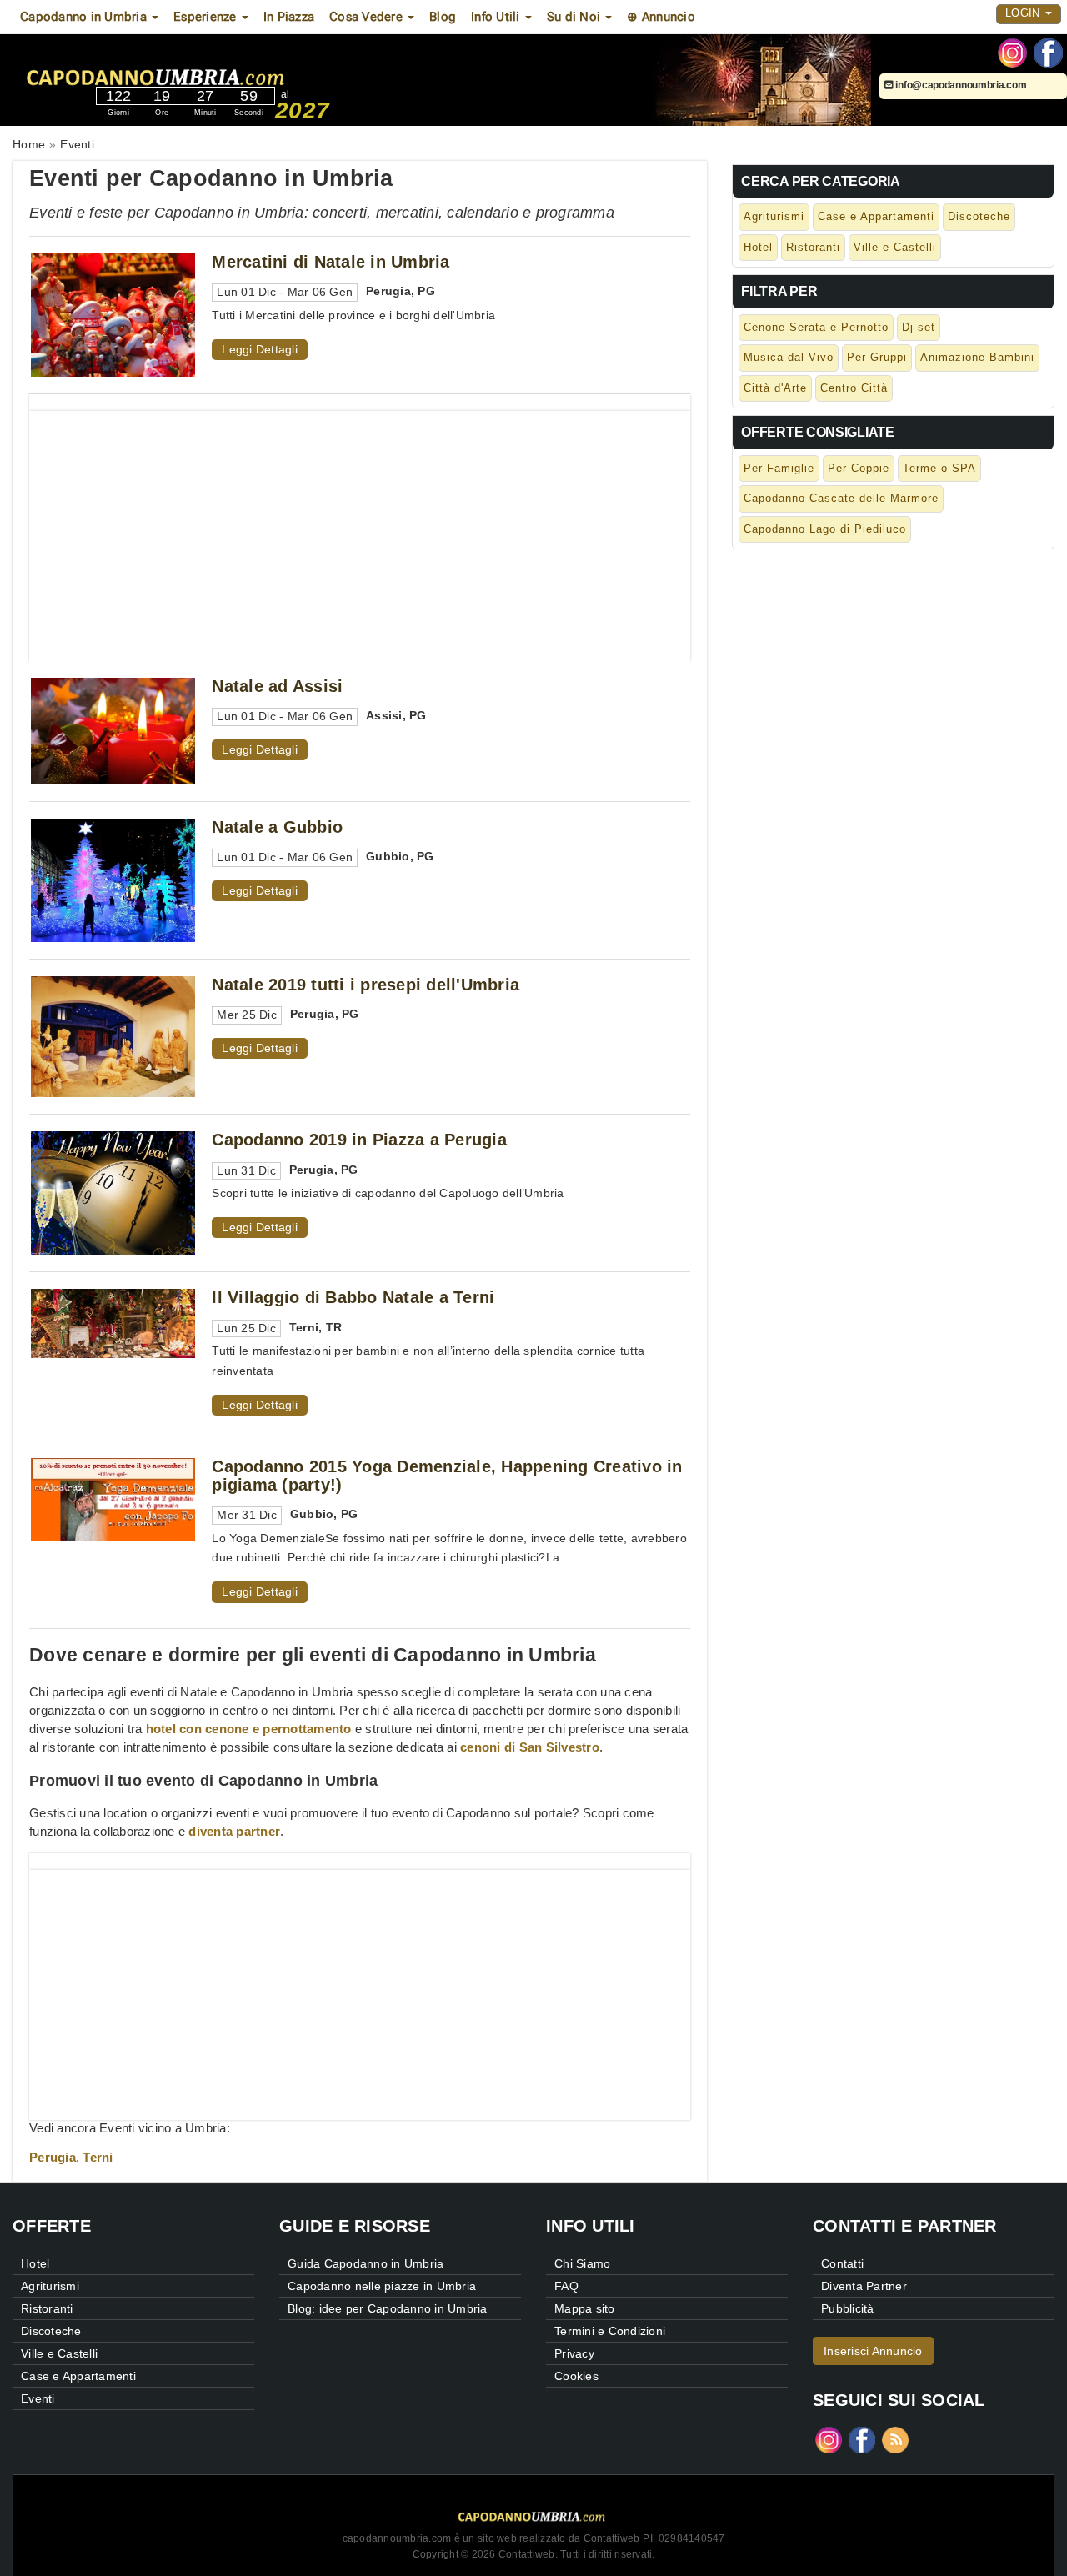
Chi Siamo (582, 2263)
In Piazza (289, 17)
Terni (98, 2157)
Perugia (53, 2157)
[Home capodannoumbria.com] (208, 65)
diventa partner (234, 1831)
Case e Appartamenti (876, 216)
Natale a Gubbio (277, 827)
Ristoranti (813, 247)
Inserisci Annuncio (873, 2351)
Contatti (842, 2263)
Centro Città (854, 388)
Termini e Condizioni (610, 2331)
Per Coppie (859, 468)
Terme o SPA (939, 468)
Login (1024, 13)
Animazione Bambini (977, 357)
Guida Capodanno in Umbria (366, 2263)
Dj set (919, 327)
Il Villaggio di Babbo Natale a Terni (353, 1297)
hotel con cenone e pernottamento (249, 1729)
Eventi (38, 2398)
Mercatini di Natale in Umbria (331, 262)
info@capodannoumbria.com (960, 85)
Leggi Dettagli (260, 349)
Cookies (576, 2376)
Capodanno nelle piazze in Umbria (382, 2286)
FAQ (566, 2286)
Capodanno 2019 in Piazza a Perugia (359, 1140)
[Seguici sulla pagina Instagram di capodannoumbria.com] (1012, 52)
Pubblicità (848, 2308)
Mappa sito (585, 2308)
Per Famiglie (779, 468)
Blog (443, 17)
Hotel (758, 247)
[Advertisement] (360, 528)
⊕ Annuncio (661, 17)
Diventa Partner (864, 2286)
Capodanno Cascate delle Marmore (841, 498)
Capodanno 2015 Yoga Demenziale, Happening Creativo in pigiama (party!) (447, 1475)
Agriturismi (774, 216)
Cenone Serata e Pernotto (816, 327)
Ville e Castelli (895, 247)
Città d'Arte (775, 388)
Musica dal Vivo (789, 357)
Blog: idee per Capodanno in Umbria (388, 2308)
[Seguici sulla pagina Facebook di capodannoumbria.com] (1048, 52)
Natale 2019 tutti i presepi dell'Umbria (366, 985)
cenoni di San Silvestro (530, 1747)
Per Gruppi (877, 357)
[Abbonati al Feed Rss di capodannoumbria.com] (895, 2439)
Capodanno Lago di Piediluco (825, 529)
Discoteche (979, 216)
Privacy (574, 2353)
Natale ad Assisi (277, 686)
